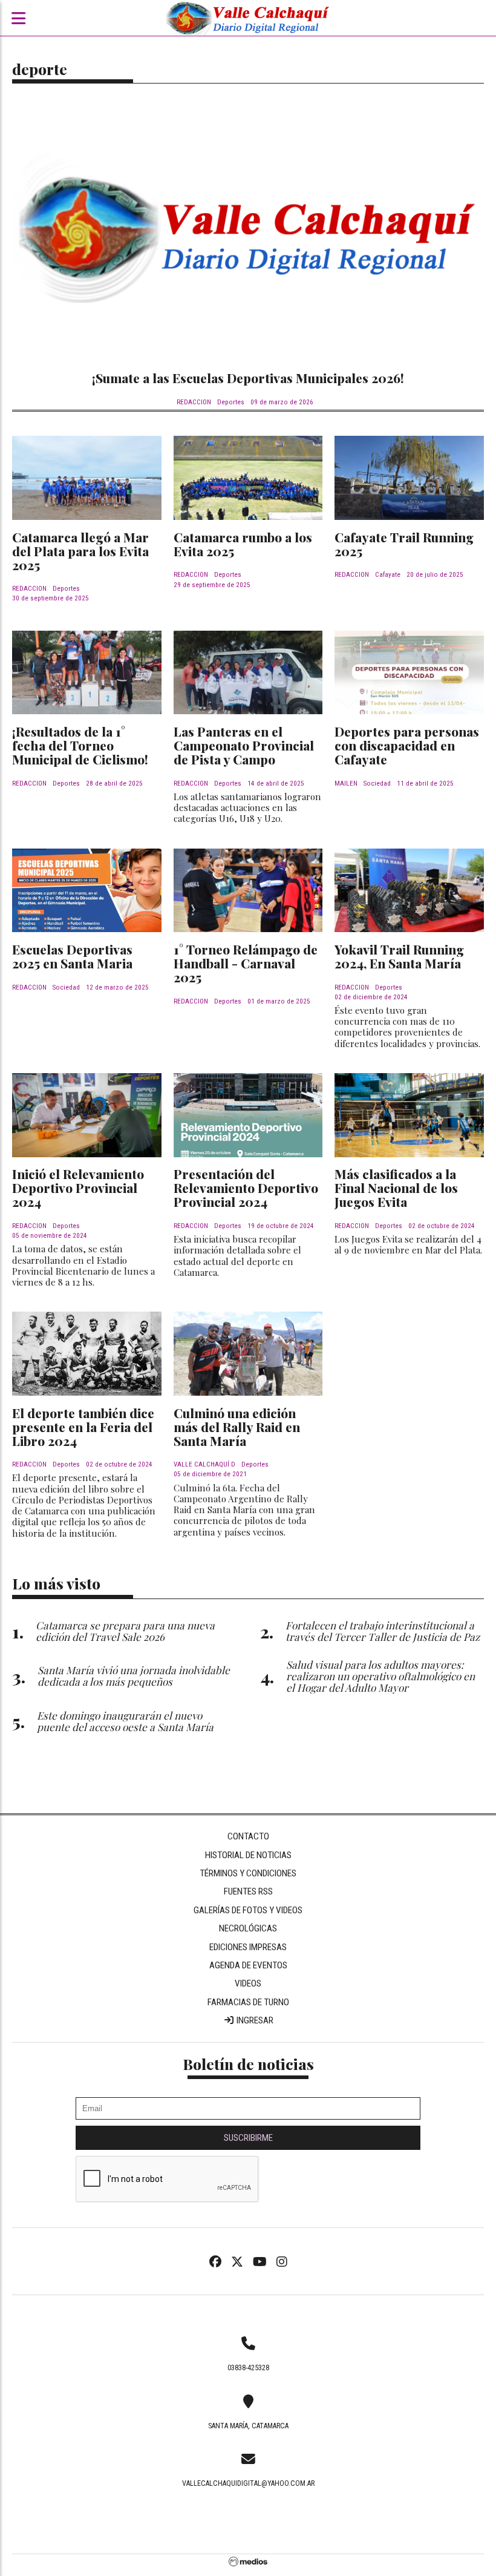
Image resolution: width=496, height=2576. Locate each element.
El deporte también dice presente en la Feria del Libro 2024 (83, 1427)
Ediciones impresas (248, 1947)
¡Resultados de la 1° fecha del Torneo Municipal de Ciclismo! (80, 745)
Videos (248, 1983)
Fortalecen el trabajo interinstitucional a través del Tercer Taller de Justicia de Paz (383, 1631)
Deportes (231, 402)
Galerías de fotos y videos (248, 1910)
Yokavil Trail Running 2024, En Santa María (399, 956)
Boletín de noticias (248, 2064)
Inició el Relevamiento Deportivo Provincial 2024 (78, 1188)
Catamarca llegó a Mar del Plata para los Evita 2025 (80, 551)
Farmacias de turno (248, 2002)
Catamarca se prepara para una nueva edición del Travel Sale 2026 (125, 1631)
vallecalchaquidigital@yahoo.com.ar (248, 2483)
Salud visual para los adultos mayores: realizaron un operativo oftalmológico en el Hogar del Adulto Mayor (380, 1676)
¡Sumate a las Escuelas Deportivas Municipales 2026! (248, 378)
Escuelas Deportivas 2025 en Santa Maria (72, 956)
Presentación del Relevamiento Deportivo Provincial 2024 (246, 1188)
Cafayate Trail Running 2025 (404, 544)
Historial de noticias (248, 1855)
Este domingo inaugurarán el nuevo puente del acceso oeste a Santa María (125, 1721)
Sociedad (377, 784)
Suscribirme (248, 2138)
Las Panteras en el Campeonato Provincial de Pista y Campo (244, 745)
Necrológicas (248, 1928)
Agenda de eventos (248, 1965)
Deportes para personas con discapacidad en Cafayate (407, 745)
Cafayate (388, 575)
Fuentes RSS (248, 1891)
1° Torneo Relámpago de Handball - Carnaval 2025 (246, 963)
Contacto (248, 1836)
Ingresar (254, 2020)
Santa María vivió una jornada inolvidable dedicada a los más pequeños (134, 1675)
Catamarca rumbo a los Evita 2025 (243, 544)
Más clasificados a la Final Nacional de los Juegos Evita (396, 1188)
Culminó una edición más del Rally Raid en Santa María (237, 1427)
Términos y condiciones (248, 1873)
